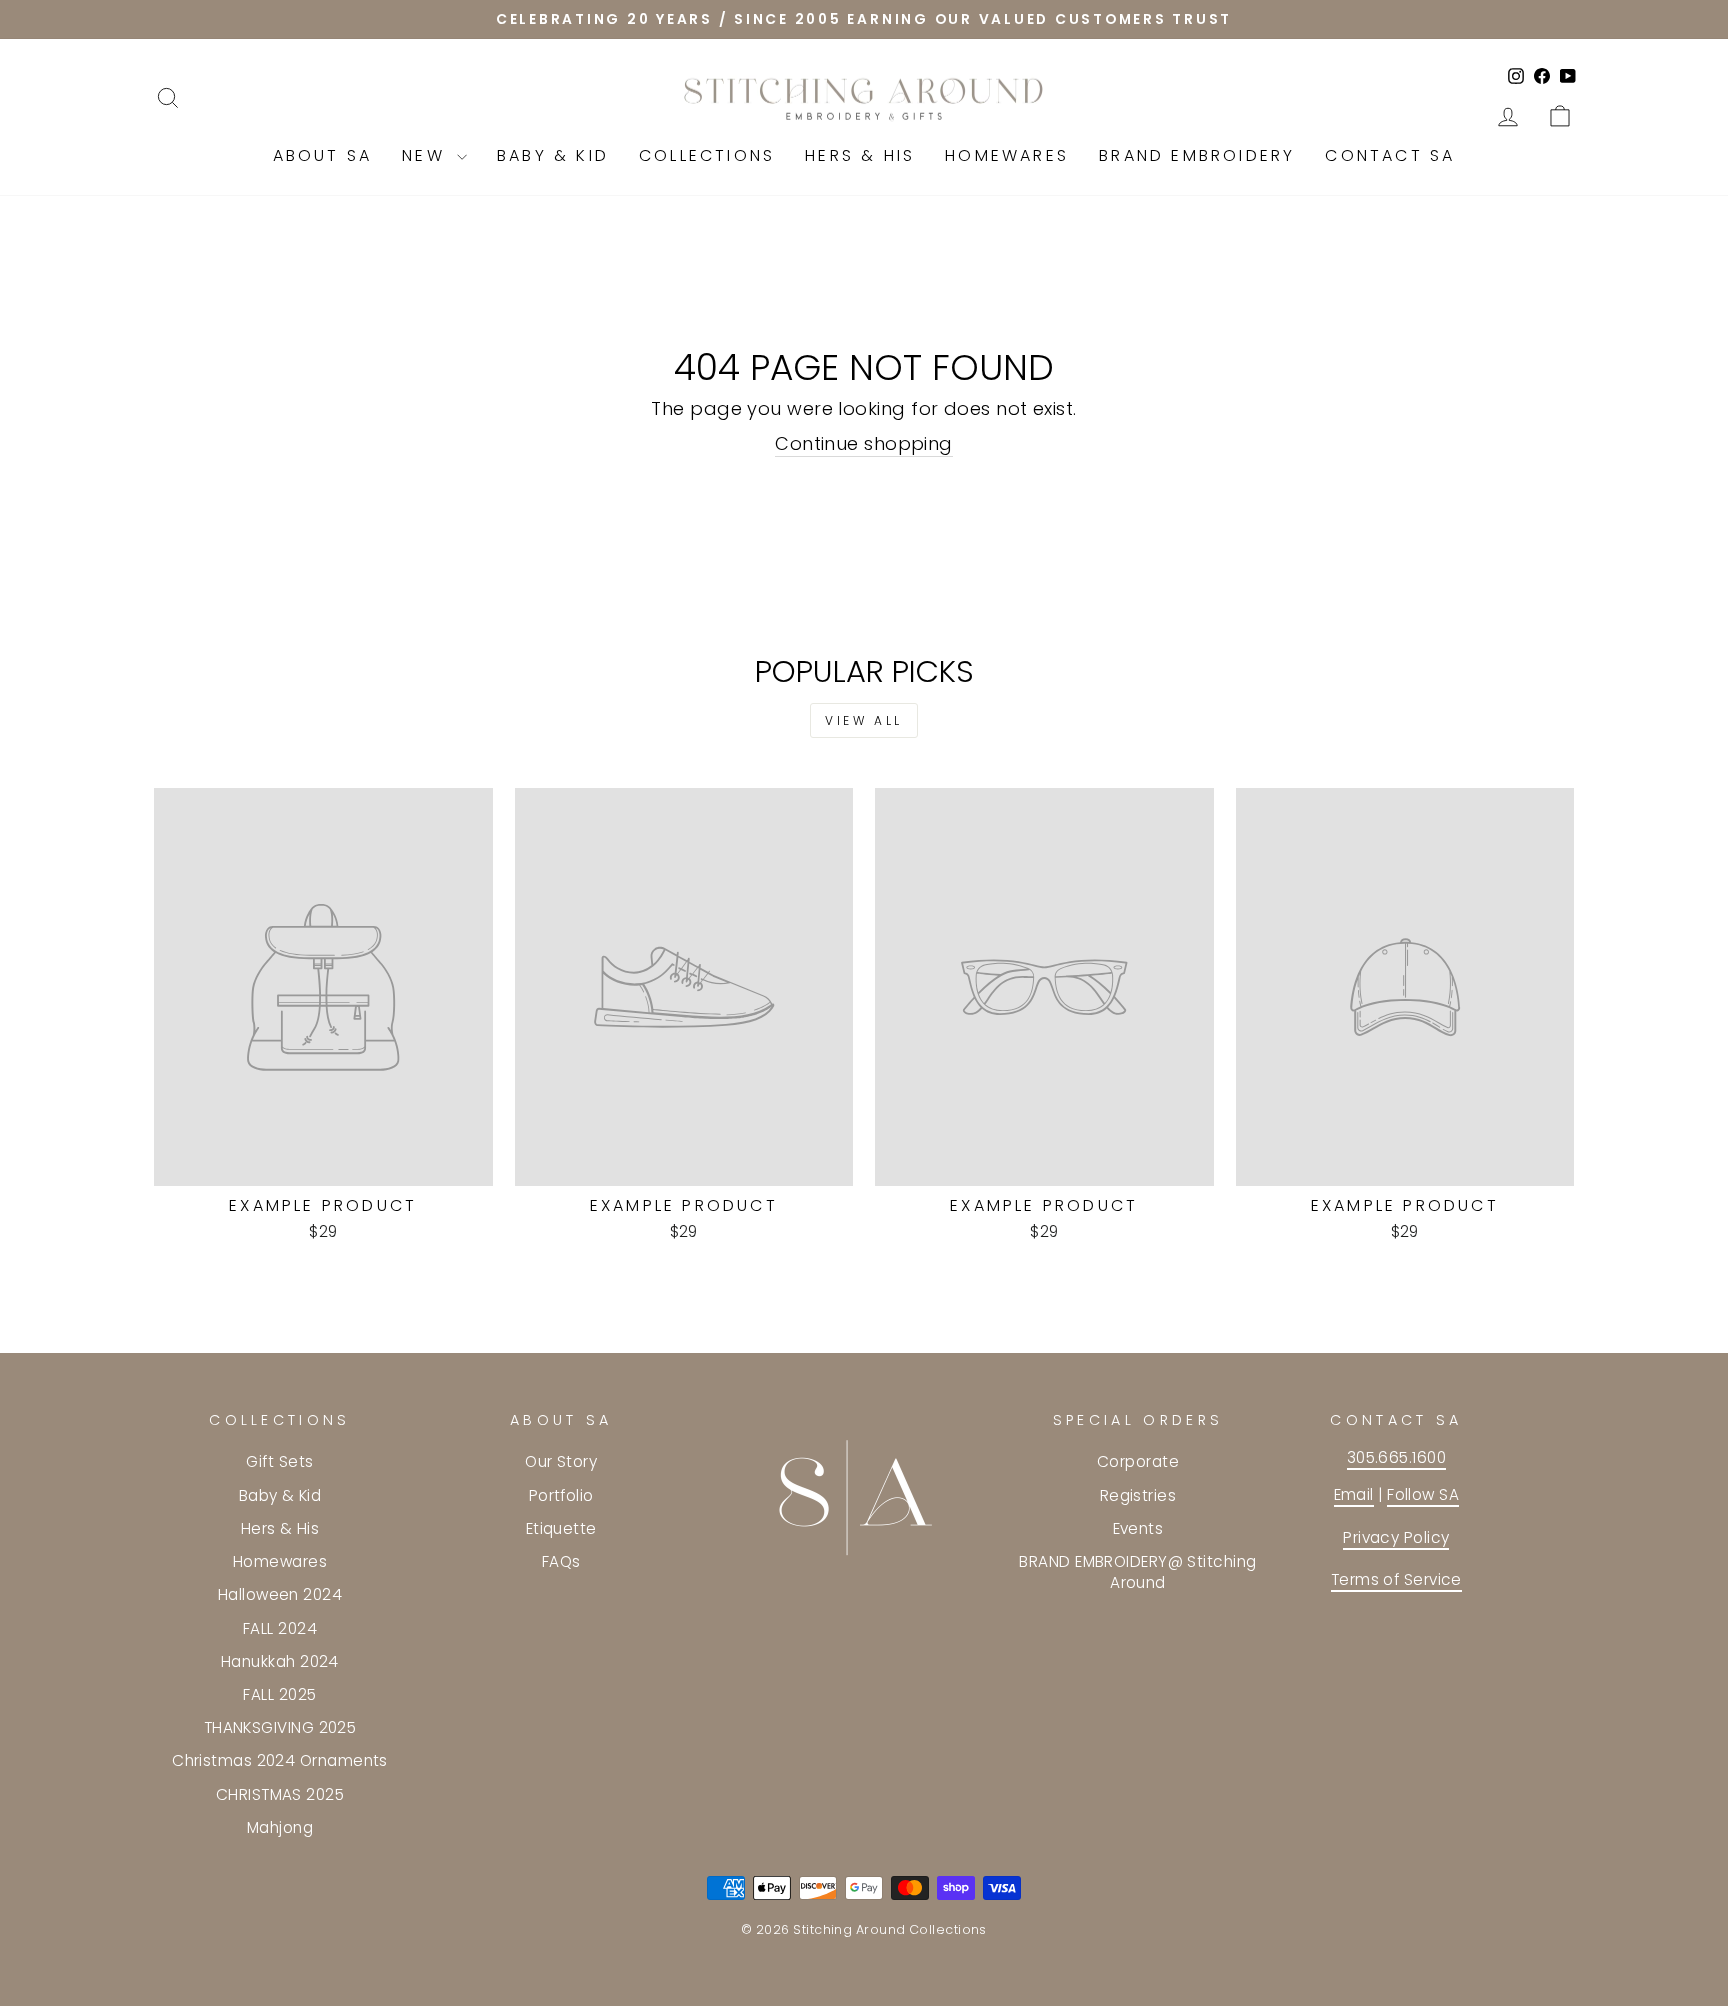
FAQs (561, 1561)
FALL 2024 (280, 1628)
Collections (707, 155)
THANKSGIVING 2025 (280, 1727)
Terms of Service (1396, 1579)
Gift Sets (279, 1461)
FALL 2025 (279, 1694)
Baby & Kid (553, 155)
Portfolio (561, 1495)
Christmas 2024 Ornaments (280, 1760)
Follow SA (1423, 1494)
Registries (1138, 1495)
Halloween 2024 (280, 1594)
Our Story (561, 1461)
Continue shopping (864, 443)
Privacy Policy (1396, 1537)
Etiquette (561, 1528)
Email (1354, 1494)
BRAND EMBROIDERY (1197, 155)
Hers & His (860, 155)
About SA (323, 155)
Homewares (1007, 155)
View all (864, 720)
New (427, 155)
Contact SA (1390, 155)
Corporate (1138, 1461)
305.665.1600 (1396, 1457)
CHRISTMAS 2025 (280, 1794)
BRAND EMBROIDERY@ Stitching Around (1137, 1572)
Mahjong (280, 1827)
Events (1138, 1528)
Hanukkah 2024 (280, 1661)
